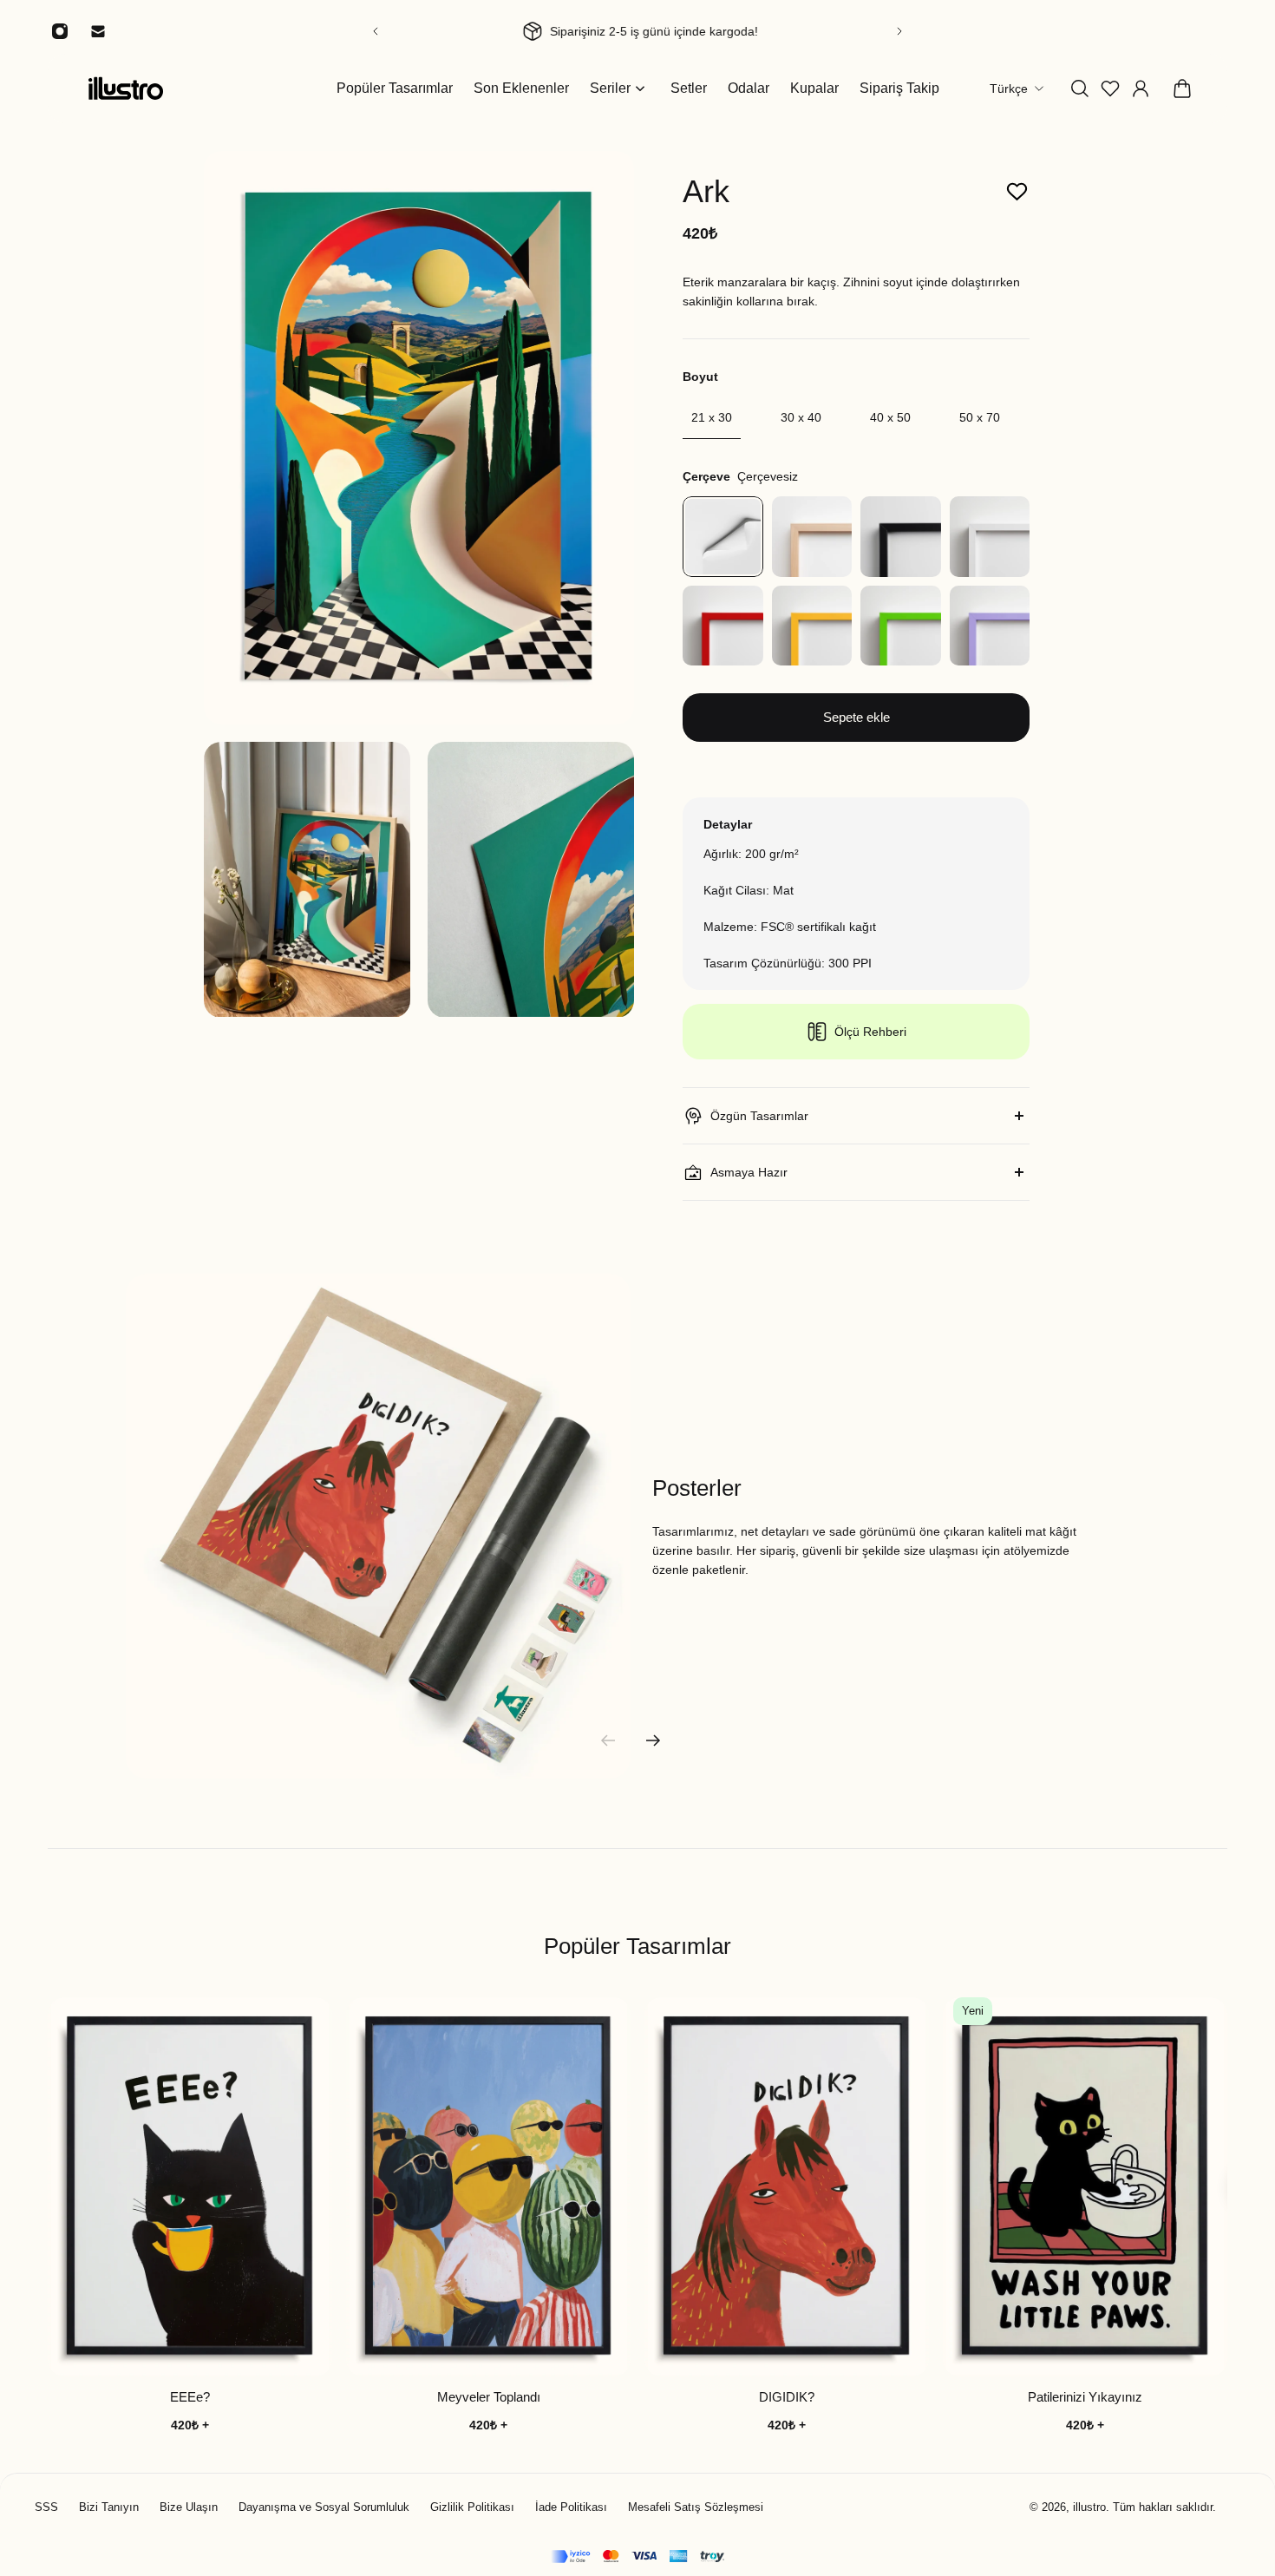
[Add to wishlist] (1017, 192)
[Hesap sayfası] (1141, 88)
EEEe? (190, 2398)
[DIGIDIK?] (787, 2187)
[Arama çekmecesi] (1080, 88)
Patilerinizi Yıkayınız (1085, 2398)
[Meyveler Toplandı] (488, 2187)
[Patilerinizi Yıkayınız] (1085, 2187)
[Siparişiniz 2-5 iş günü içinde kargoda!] (637, 31)
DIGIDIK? (787, 2398)
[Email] (98, 31)
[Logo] (126, 88)
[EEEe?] (190, 2187)
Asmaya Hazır (749, 1172)
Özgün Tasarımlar (759, 1116)
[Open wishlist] (1110, 88)
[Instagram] (60, 31)
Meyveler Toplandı (489, 2398)
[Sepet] (1182, 88)
